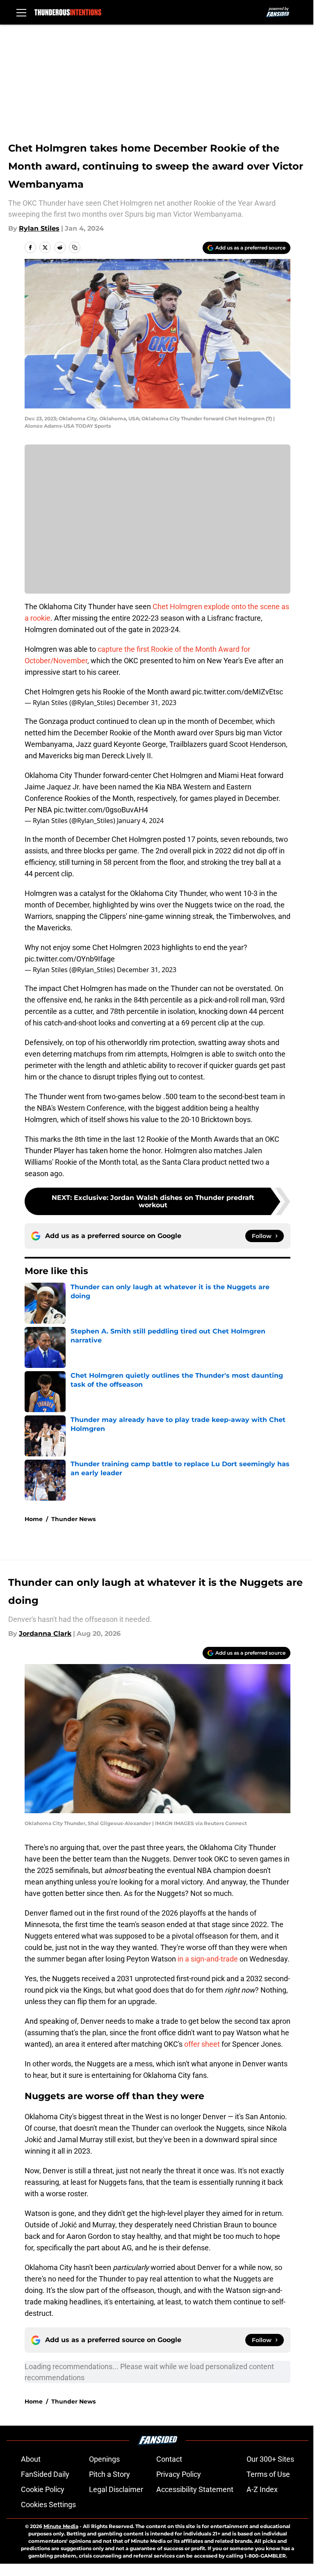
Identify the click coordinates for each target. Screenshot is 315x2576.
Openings (104, 2459)
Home (34, 1519)
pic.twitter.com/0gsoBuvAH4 (101, 810)
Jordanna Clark (45, 1634)
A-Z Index (262, 2489)
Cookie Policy (43, 2489)
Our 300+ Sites (270, 2459)
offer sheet (201, 2044)
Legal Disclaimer (116, 2489)
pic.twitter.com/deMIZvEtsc (238, 692)
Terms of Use (268, 2474)
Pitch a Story (110, 2474)
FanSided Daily (45, 2474)
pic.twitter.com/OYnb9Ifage (70, 959)
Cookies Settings (48, 2505)
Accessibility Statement (195, 2489)
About (31, 2459)
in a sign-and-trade (208, 1959)
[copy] (75, 247)
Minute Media (61, 2526)
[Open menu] (21, 12)
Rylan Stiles (39, 228)
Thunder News (73, 1519)
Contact (169, 2459)
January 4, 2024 (140, 821)
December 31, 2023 (147, 703)
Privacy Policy (179, 2474)
